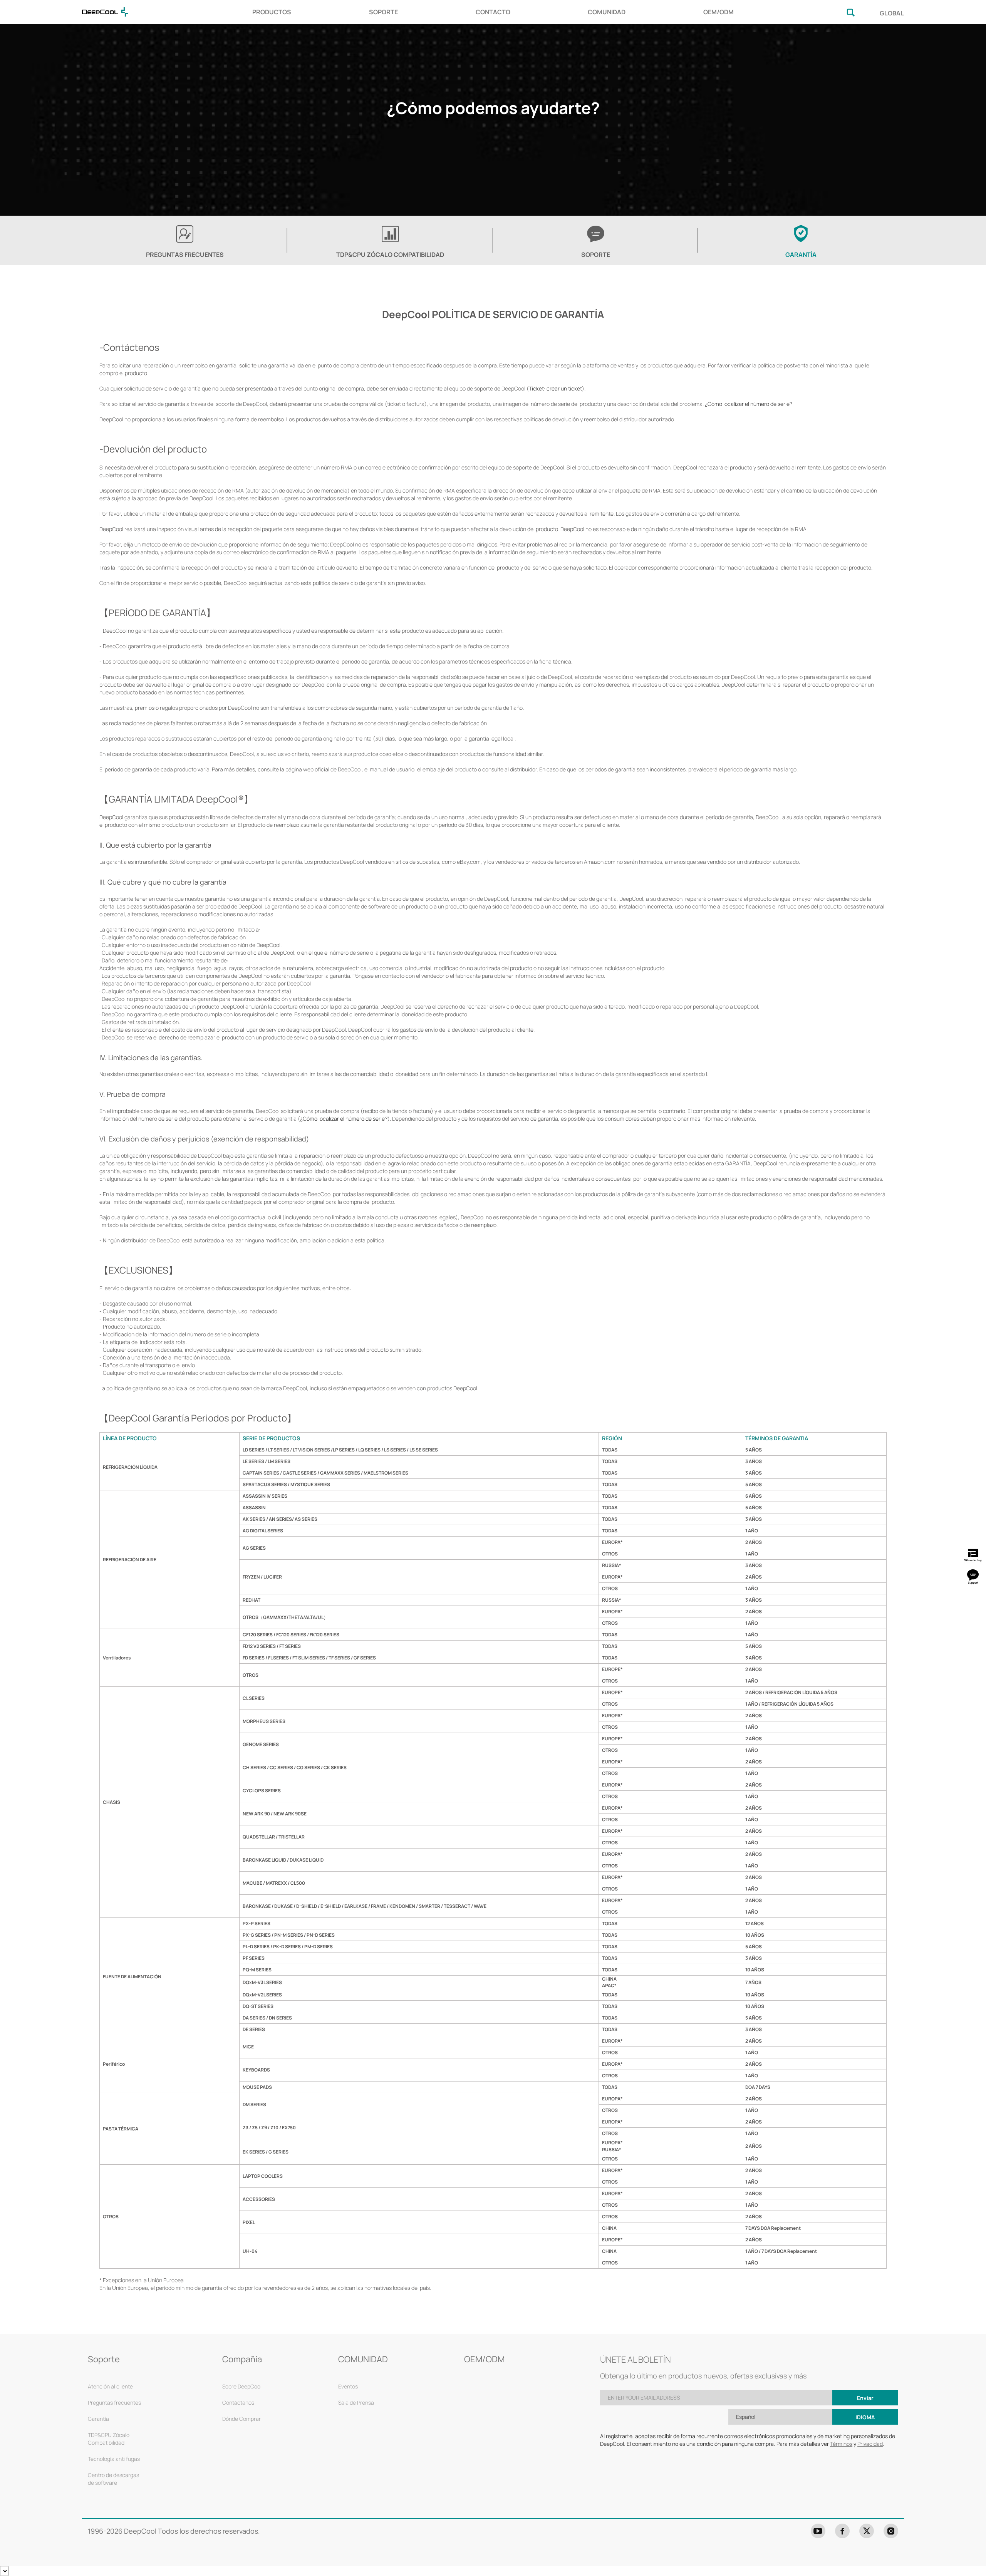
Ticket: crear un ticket (555, 388)
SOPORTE (383, 12)
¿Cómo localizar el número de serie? (749, 404)
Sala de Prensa (356, 2403)
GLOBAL (892, 13)
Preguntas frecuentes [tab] (185, 255)
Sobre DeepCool (242, 2386)
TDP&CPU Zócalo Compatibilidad (390, 255)
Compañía (242, 2359)
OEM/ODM (719, 12)
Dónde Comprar (241, 2419)
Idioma (865, 2417)
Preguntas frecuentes (114, 2403)
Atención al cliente (110, 2386)
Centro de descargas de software (113, 2479)
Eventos (348, 2386)
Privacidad (870, 2444)
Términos (841, 2444)
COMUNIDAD (607, 12)
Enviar (865, 2398)
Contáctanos (238, 2403)
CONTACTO (493, 12)
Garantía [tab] (801, 255)
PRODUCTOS (272, 12)
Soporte (104, 2359)
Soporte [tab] (596, 255)
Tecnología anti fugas (114, 2459)
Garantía (98, 2419)
